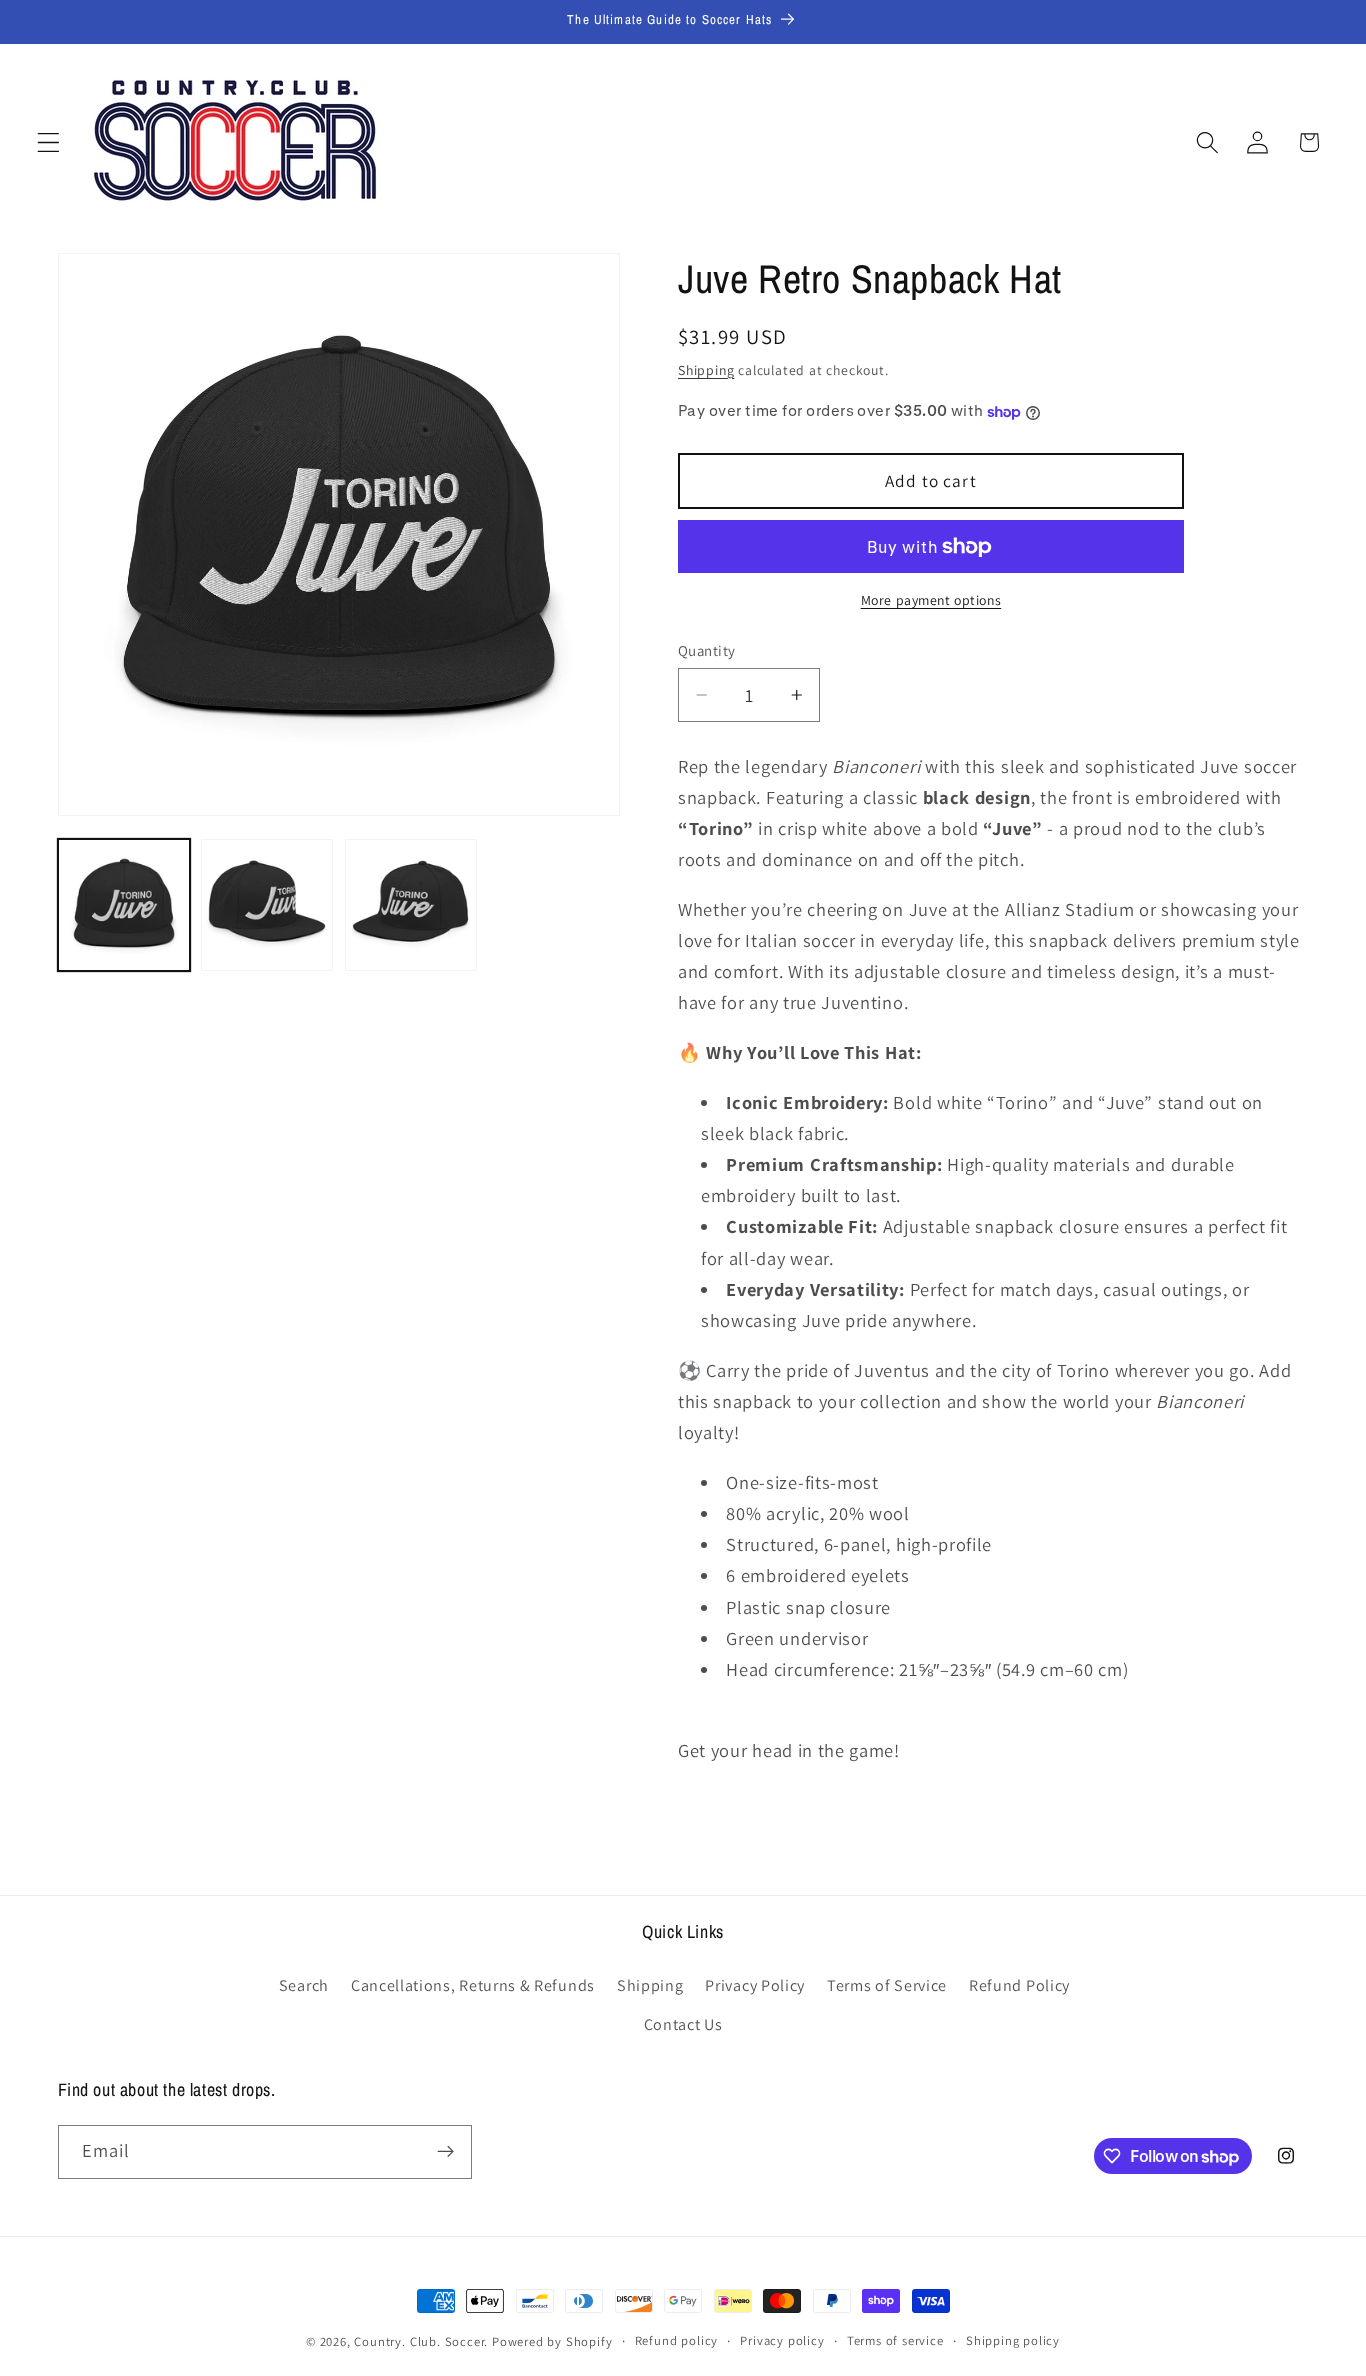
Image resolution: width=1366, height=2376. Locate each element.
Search (304, 1985)
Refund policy (676, 2340)
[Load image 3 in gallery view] (411, 905)
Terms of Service (887, 1985)
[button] (48, 142)
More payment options (931, 601)
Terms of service (895, 2340)
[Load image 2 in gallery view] (267, 905)
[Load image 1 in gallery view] (124, 905)
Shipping (706, 370)
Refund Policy (1019, 1985)
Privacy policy (782, 2340)
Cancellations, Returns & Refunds (473, 1985)
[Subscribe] (445, 2152)
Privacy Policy (755, 1985)
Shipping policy (1013, 2340)
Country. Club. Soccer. (421, 2341)
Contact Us (683, 2024)
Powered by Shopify (552, 2341)
